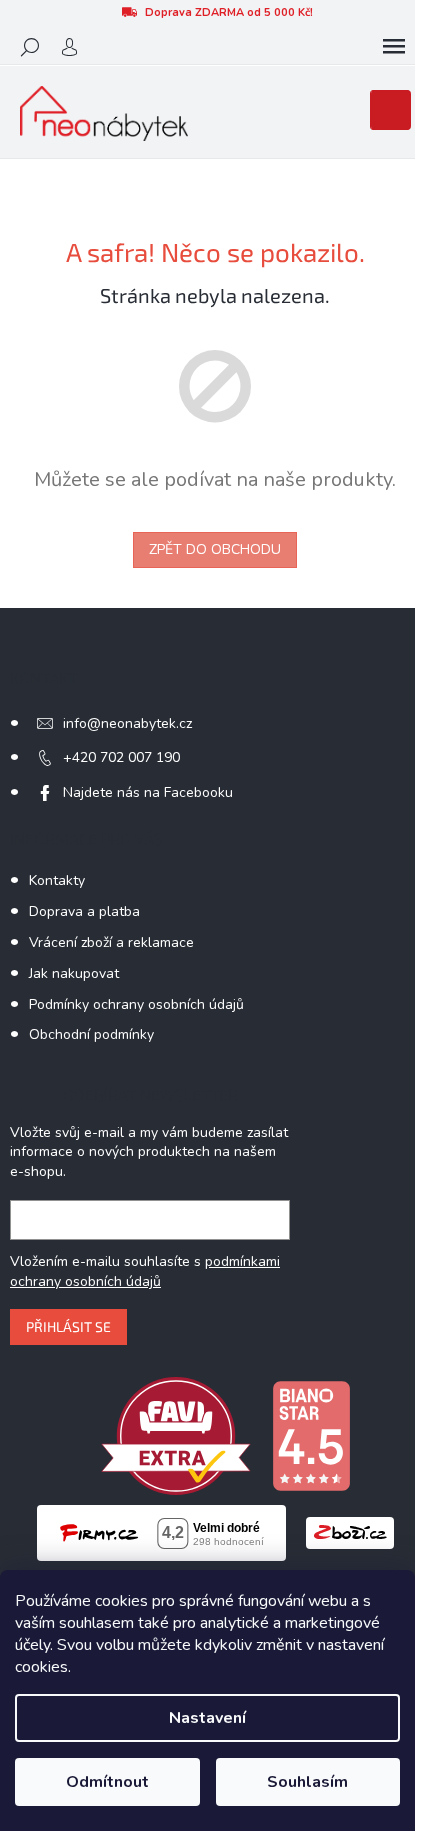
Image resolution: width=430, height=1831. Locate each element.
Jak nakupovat (74, 973)
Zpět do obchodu (215, 549)
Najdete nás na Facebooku (148, 792)
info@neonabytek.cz (127, 723)
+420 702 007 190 (121, 757)
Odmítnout (107, 1782)
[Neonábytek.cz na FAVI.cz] (176, 1434)
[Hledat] (30, 47)
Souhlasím (307, 1782)
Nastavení (207, 1718)
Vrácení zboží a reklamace (111, 942)
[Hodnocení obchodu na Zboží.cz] (350, 1532)
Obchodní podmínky (91, 1034)
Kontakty (57, 880)
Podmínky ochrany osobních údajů (136, 1004)
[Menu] (394, 47)
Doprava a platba (84, 911)
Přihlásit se (68, 1326)
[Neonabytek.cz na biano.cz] (311, 1434)
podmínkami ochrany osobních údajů (145, 1271)
